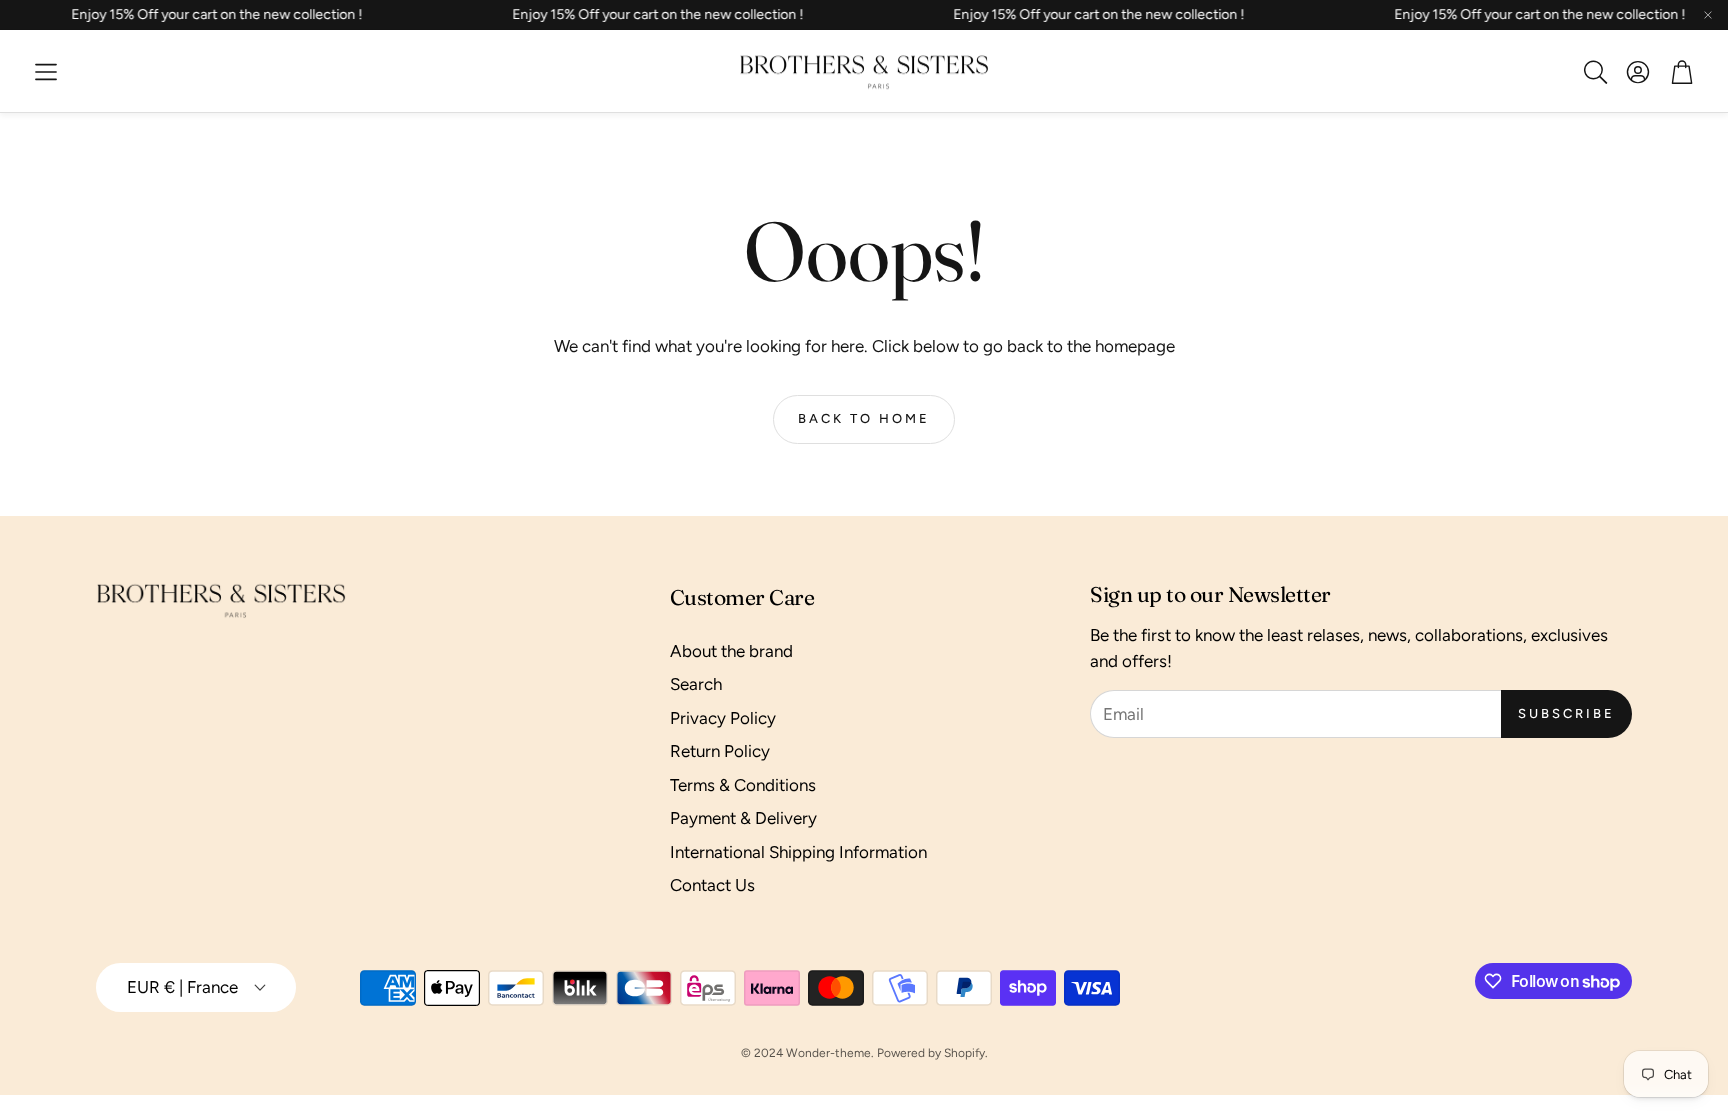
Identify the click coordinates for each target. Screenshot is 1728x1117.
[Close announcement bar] (1708, 15)
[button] (46, 72)
